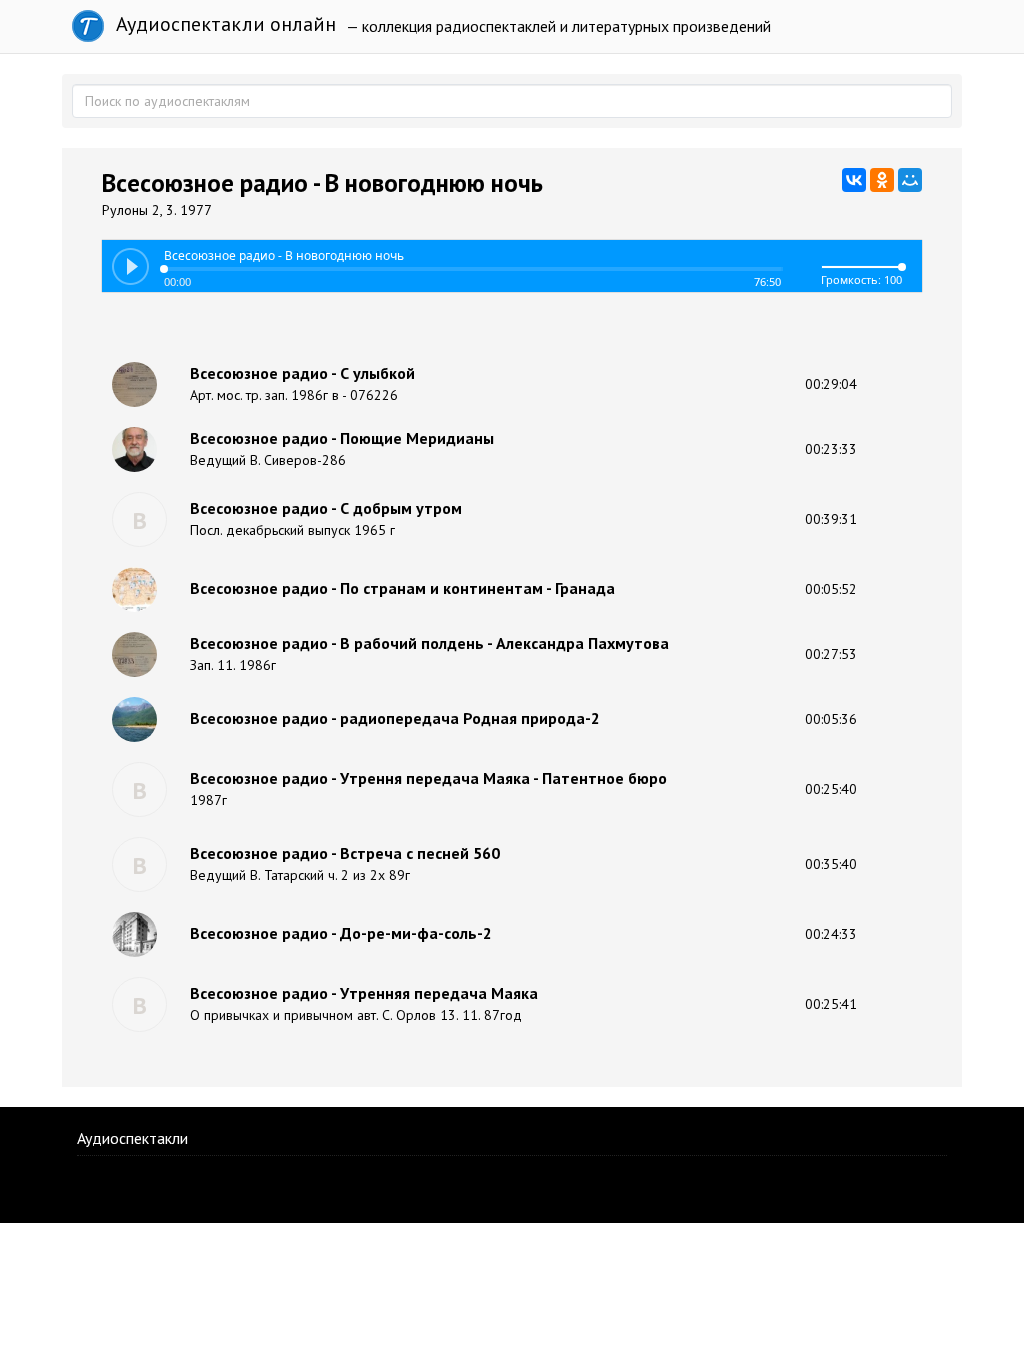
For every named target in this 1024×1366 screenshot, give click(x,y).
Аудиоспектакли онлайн (223, 24)
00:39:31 (831, 519)
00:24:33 (831, 934)
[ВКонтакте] (854, 180)
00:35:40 (831, 864)
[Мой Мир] (910, 180)
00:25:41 (831, 1004)
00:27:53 (831, 654)
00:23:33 (831, 449)
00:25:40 (831, 789)
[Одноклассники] (882, 180)
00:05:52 (831, 589)
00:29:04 (831, 384)
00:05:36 (831, 719)
